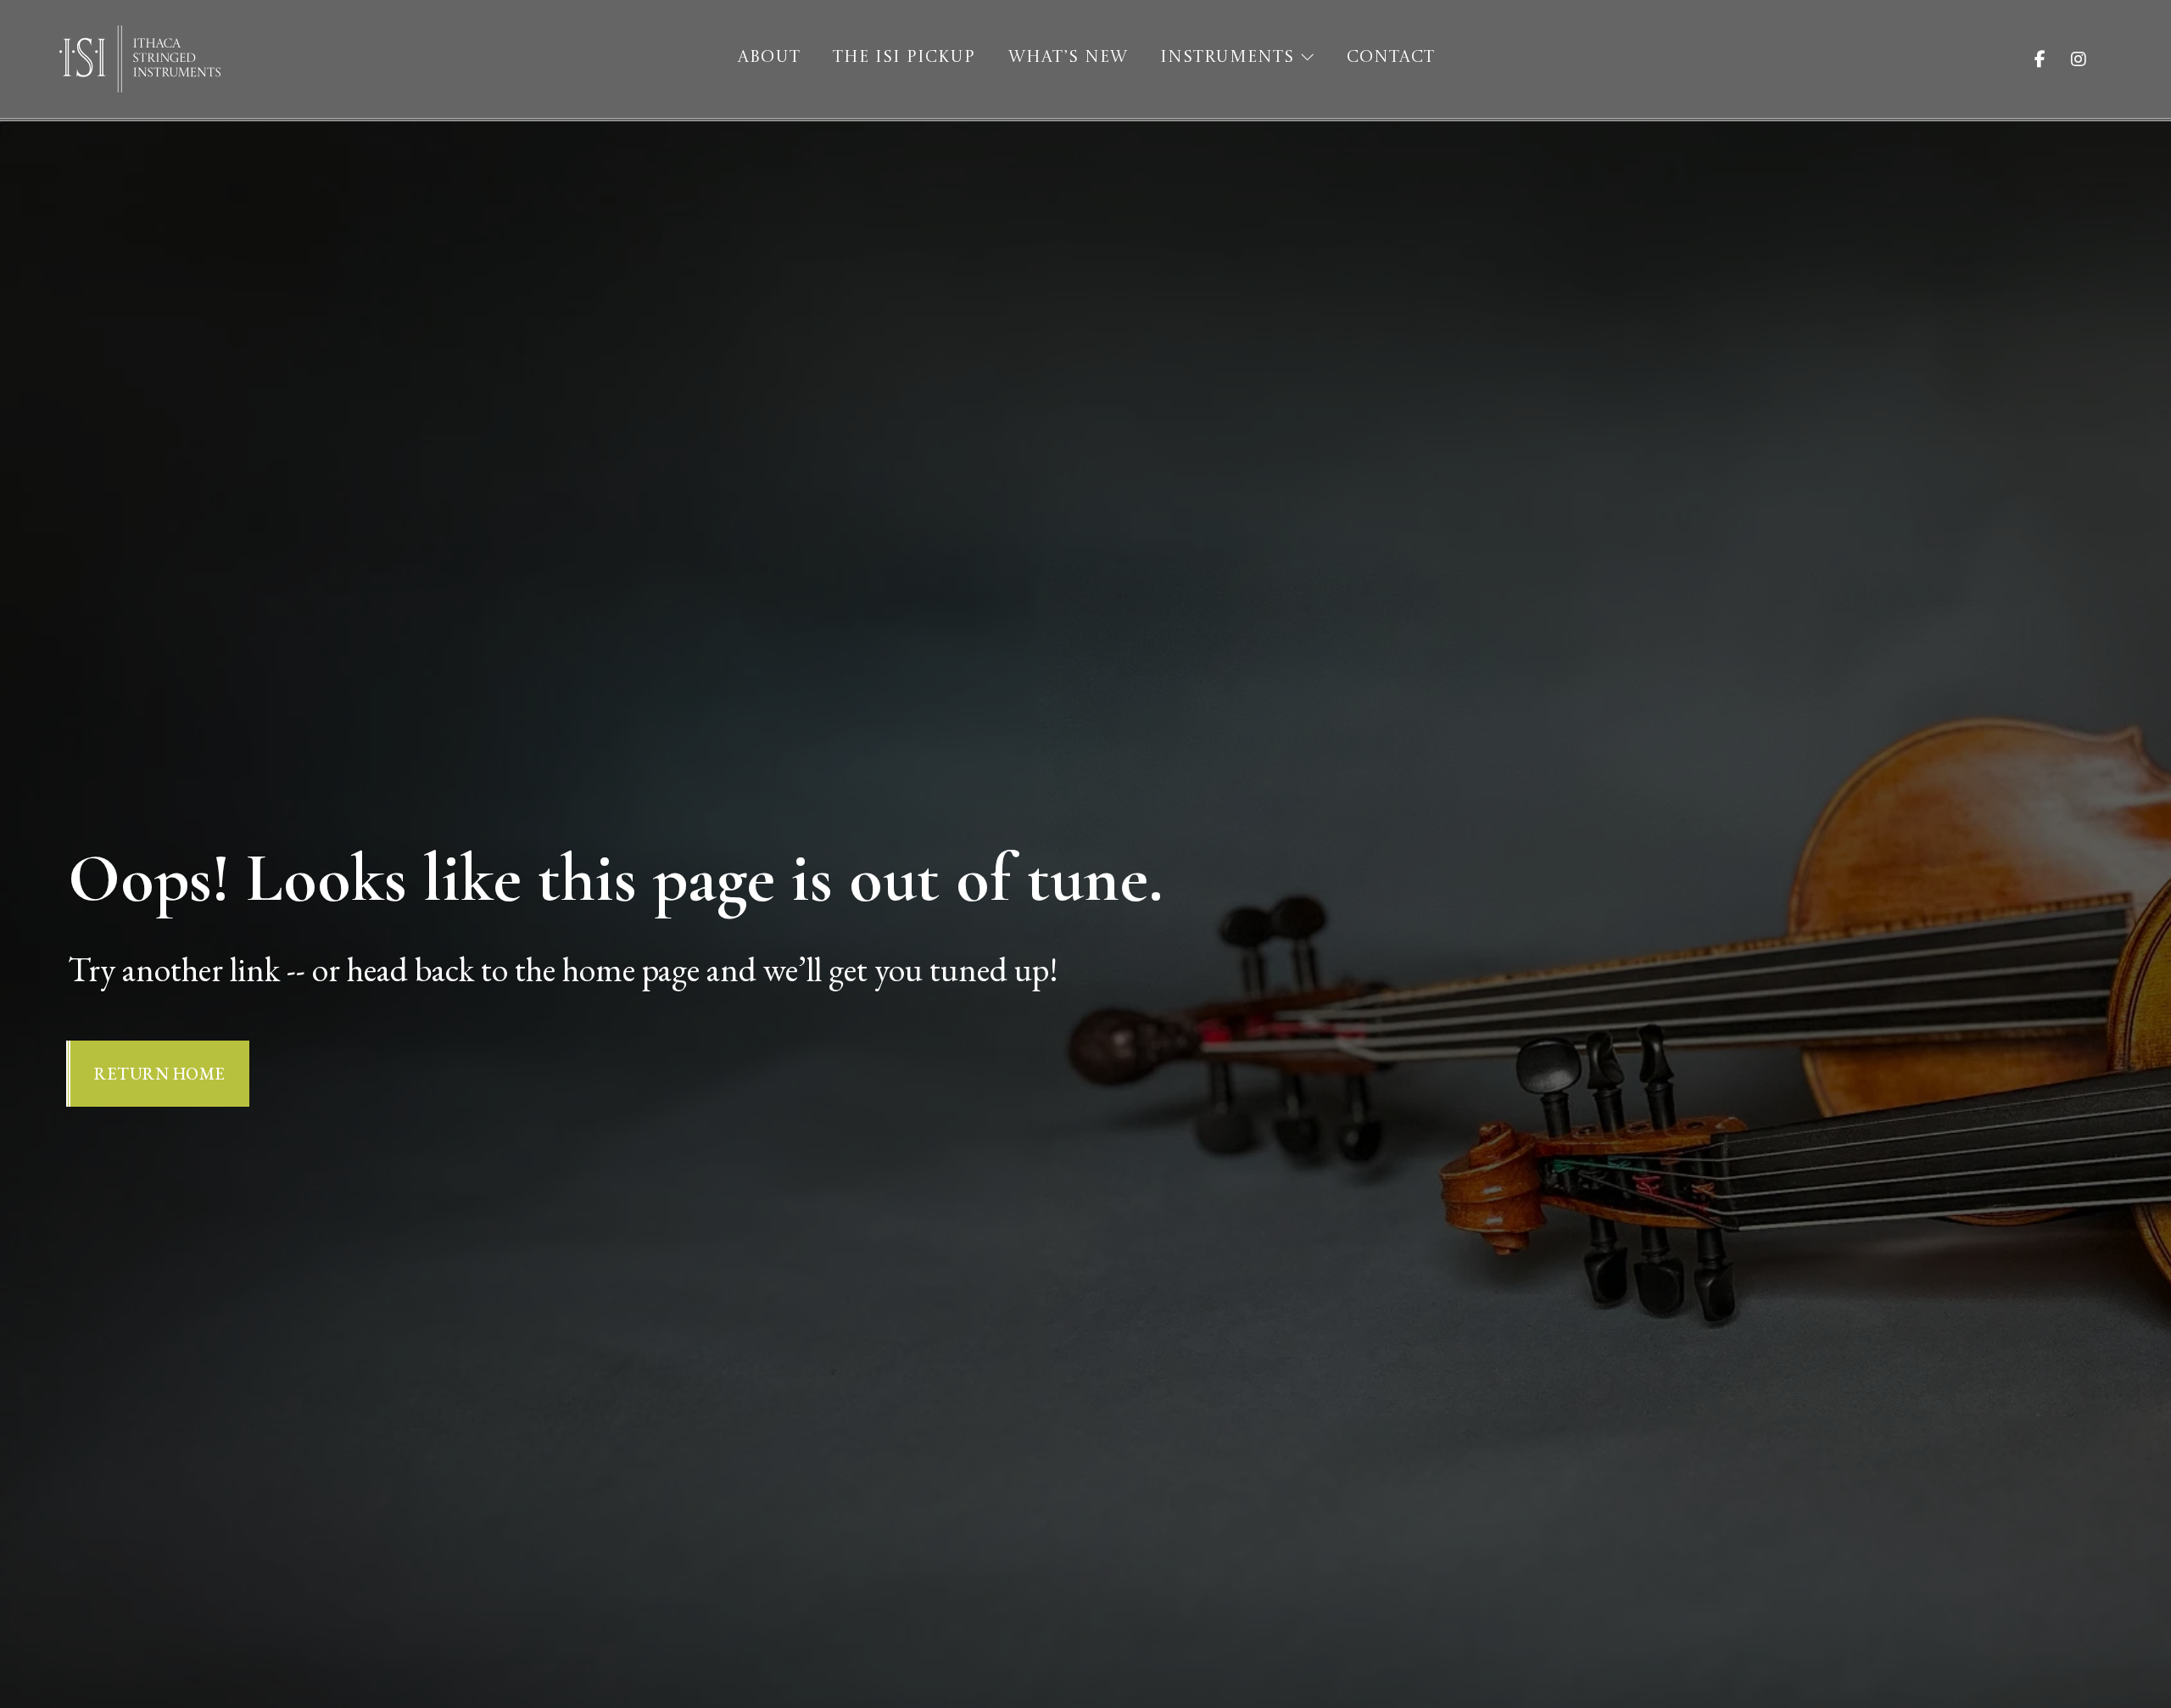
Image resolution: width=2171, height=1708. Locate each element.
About (769, 58)
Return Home (160, 1074)
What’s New (1068, 58)
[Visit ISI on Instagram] (2091, 59)
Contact (1391, 58)
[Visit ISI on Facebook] (2053, 59)
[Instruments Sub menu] (1307, 57)
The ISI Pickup (904, 58)
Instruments (1227, 58)
